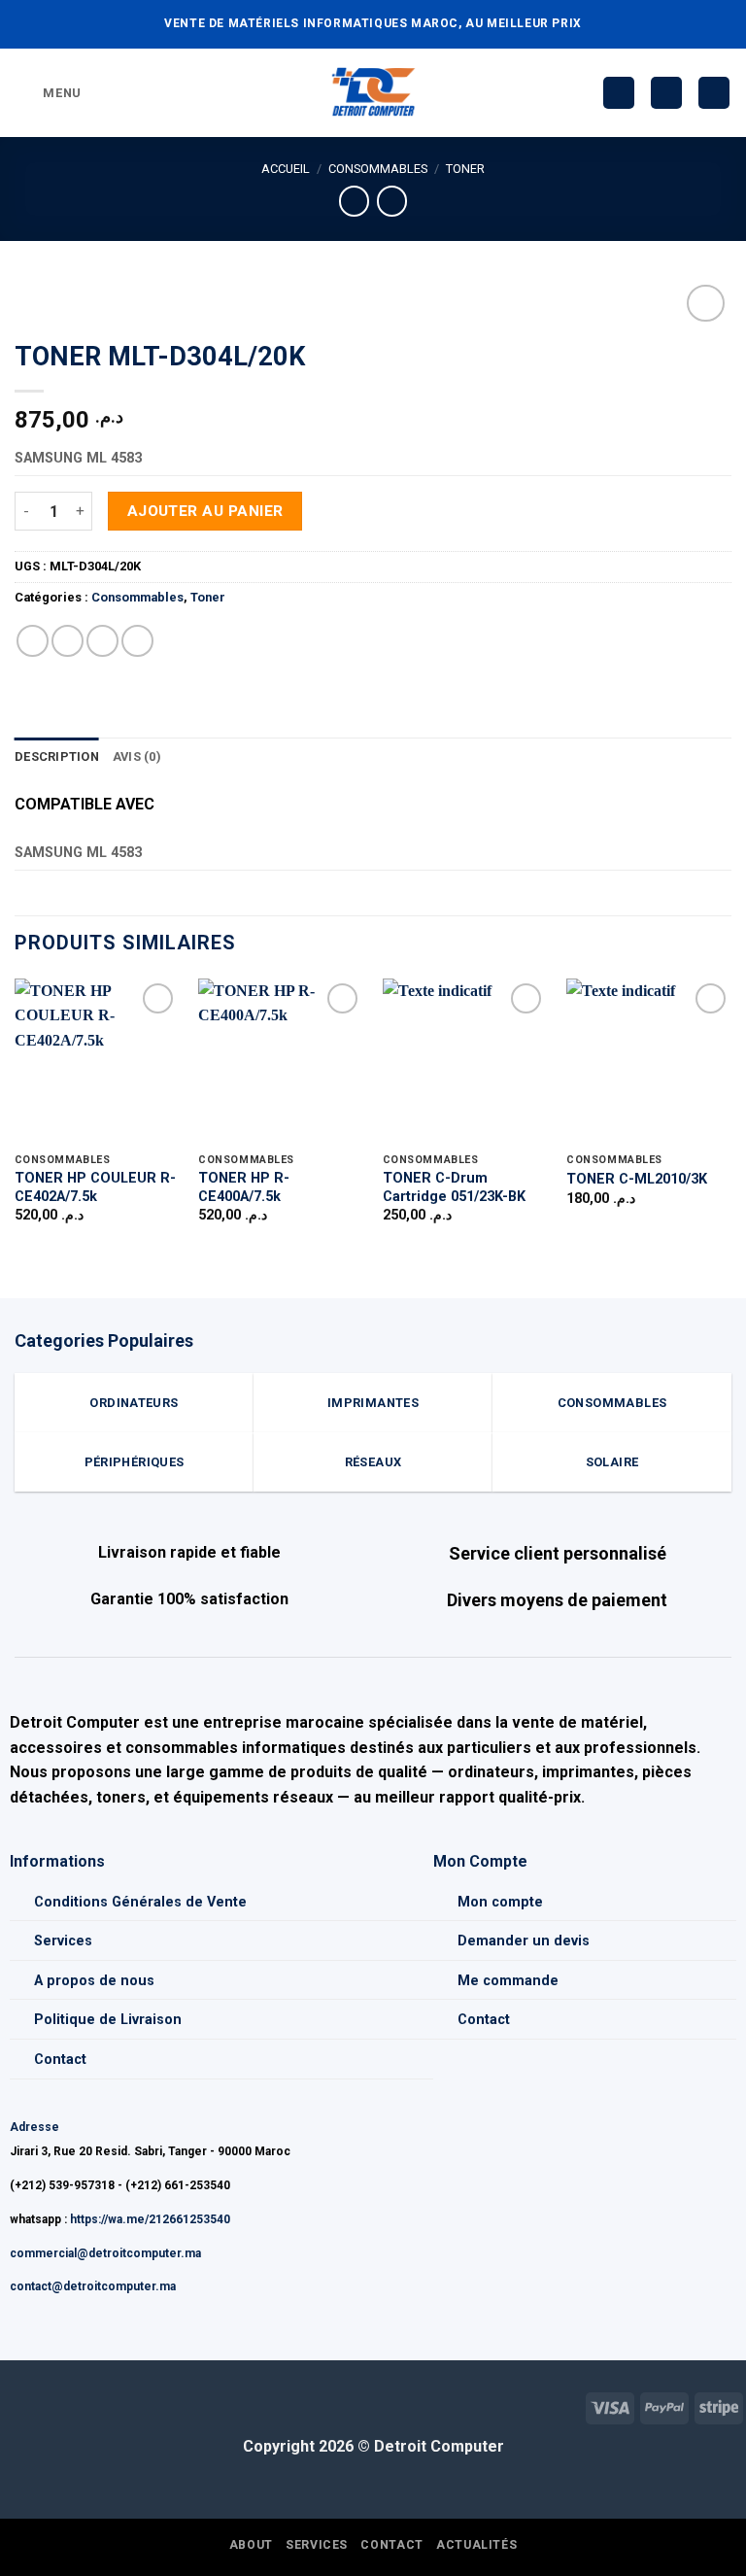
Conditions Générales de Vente (140, 1902)
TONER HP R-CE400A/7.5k (244, 1187)
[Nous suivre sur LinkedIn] (77, 2405)
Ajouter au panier (205, 511)
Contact (60, 2060)
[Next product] (354, 201)
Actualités (476, 2545)
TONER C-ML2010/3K (637, 1179)
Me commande (508, 1981)
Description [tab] (57, 756)
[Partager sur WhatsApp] (33, 641)
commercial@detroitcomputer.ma (105, 2253)
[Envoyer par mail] (102, 641)
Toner (465, 169)
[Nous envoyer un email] (46, 2405)
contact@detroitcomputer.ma (93, 2286)
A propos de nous (94, 1981)
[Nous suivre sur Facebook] (15, 2405)
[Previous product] (392, 201)
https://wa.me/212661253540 (150, 2219)
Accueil (286, 169)
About (251, 2545)
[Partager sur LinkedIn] (137, 641)
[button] (48, 93)
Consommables (378, 169)
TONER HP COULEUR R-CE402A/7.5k (95, 1187)
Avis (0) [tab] (137, 756)
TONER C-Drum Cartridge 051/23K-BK (454, 1187)
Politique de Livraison (108, 2020)
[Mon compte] (666, 93)
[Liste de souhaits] (619, 93)
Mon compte (500, 1902)
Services (63, 1941)
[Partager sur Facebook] (68, 641)
